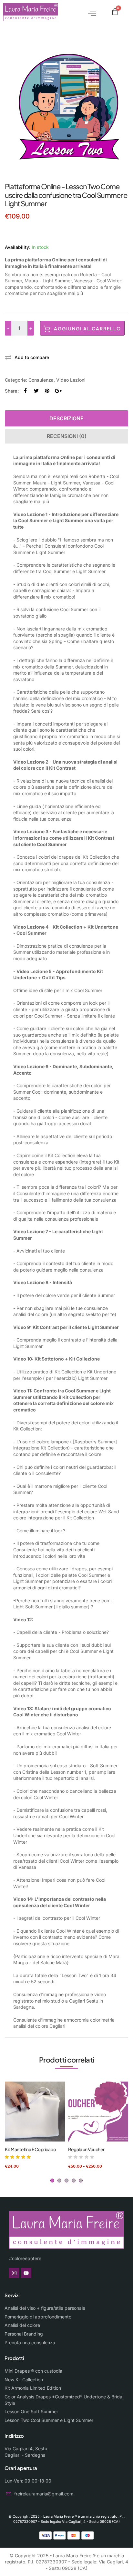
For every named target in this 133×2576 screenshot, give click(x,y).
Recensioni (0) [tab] (67, 436)
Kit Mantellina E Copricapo (30, 2149)
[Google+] (58, 391)
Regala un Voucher (86, 2149)
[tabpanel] (35, 2125)
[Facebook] (25, 391)
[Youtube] (26, 2273)
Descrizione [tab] (66, 418)
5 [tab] (81, 2181)
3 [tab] (66, 2181)
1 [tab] (52, 2181)
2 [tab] (59, 2181)
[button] (90, 12)
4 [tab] (74, 2181)
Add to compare (32, 357)
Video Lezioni (71, 380)
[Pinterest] (47, 391)
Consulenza (41, 380)
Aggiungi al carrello (87, 328)
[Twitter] (36, 391)
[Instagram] (14, 2273)
